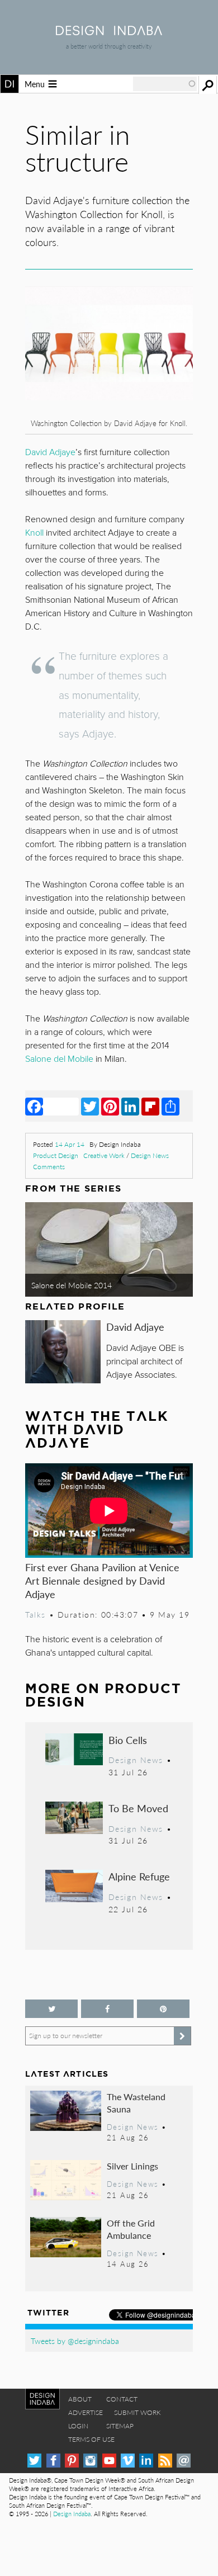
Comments (49, 1167)
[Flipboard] (150, 1106)
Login (78, 2426)
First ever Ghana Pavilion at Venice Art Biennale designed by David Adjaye (102, 1580)
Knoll (34, 533)
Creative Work (104, 1155)
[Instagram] (90, 2461)
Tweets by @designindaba (75, 2341)
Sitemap (120, 2426)
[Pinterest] (110, 1106)
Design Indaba (72, 2514)
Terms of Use (91, 2439)
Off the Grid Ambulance (131, 2229)
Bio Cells (128, 1740)
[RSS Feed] (165, 2461)
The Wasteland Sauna (136, 2103)
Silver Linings (132, 2166)
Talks (35, 1614)
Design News (150, 1155)
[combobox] (165, 84)
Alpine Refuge (139, 1876)
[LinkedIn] (130, 1106)
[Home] (109, 32)
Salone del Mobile (59, 1059)
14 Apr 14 (70, 1144)
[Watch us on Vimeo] (128, 2461)
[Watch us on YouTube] (109, 2461)
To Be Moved (138, 1808)
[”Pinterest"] (163, 2009)
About (80, 2399)
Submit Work (138, 2412)
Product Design (56, 1155)
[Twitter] (90, 1106)
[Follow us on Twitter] (51, 2009)
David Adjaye (135, 1327)
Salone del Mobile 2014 (72, 1285)
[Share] (170, 1106)
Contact (122, 2399)
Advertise (86, 2412)
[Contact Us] (184, 2461)
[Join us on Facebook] (107, 2009)
